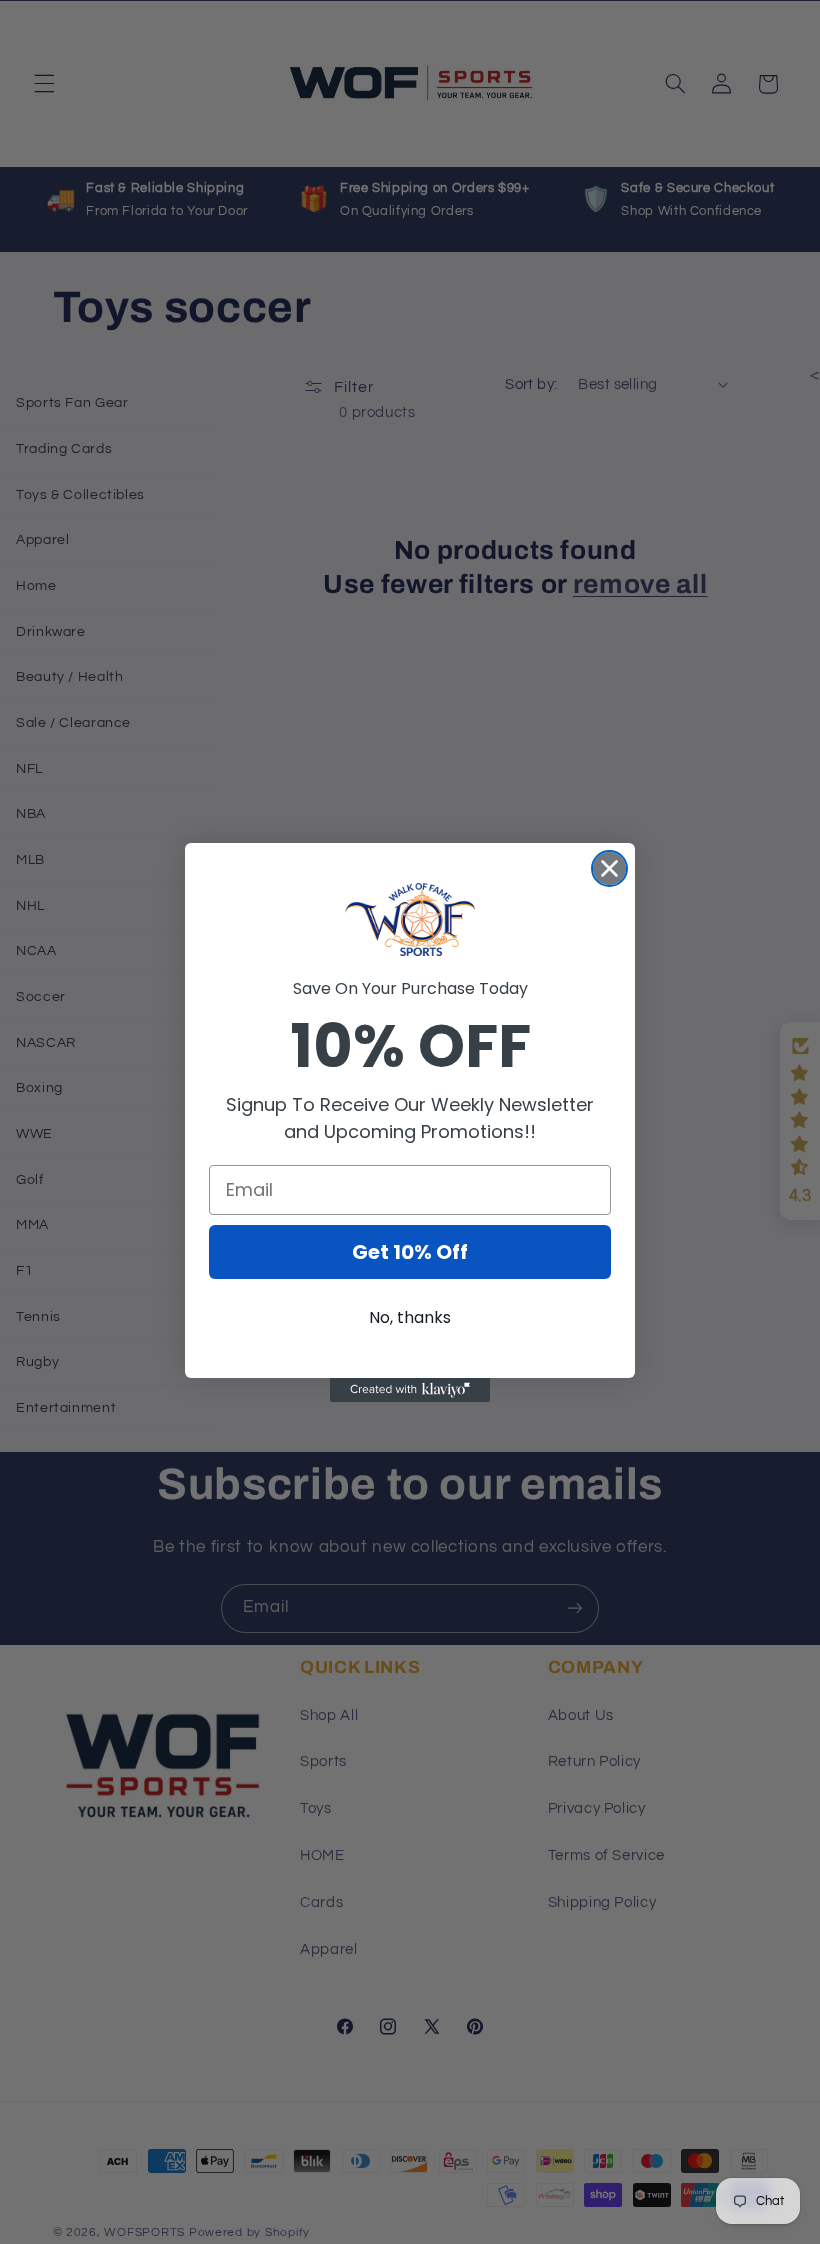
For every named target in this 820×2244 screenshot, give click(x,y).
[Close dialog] (609, 868)
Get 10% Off (410, 1252)
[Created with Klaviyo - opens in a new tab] (410, 1390)
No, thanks (410, 1317)
